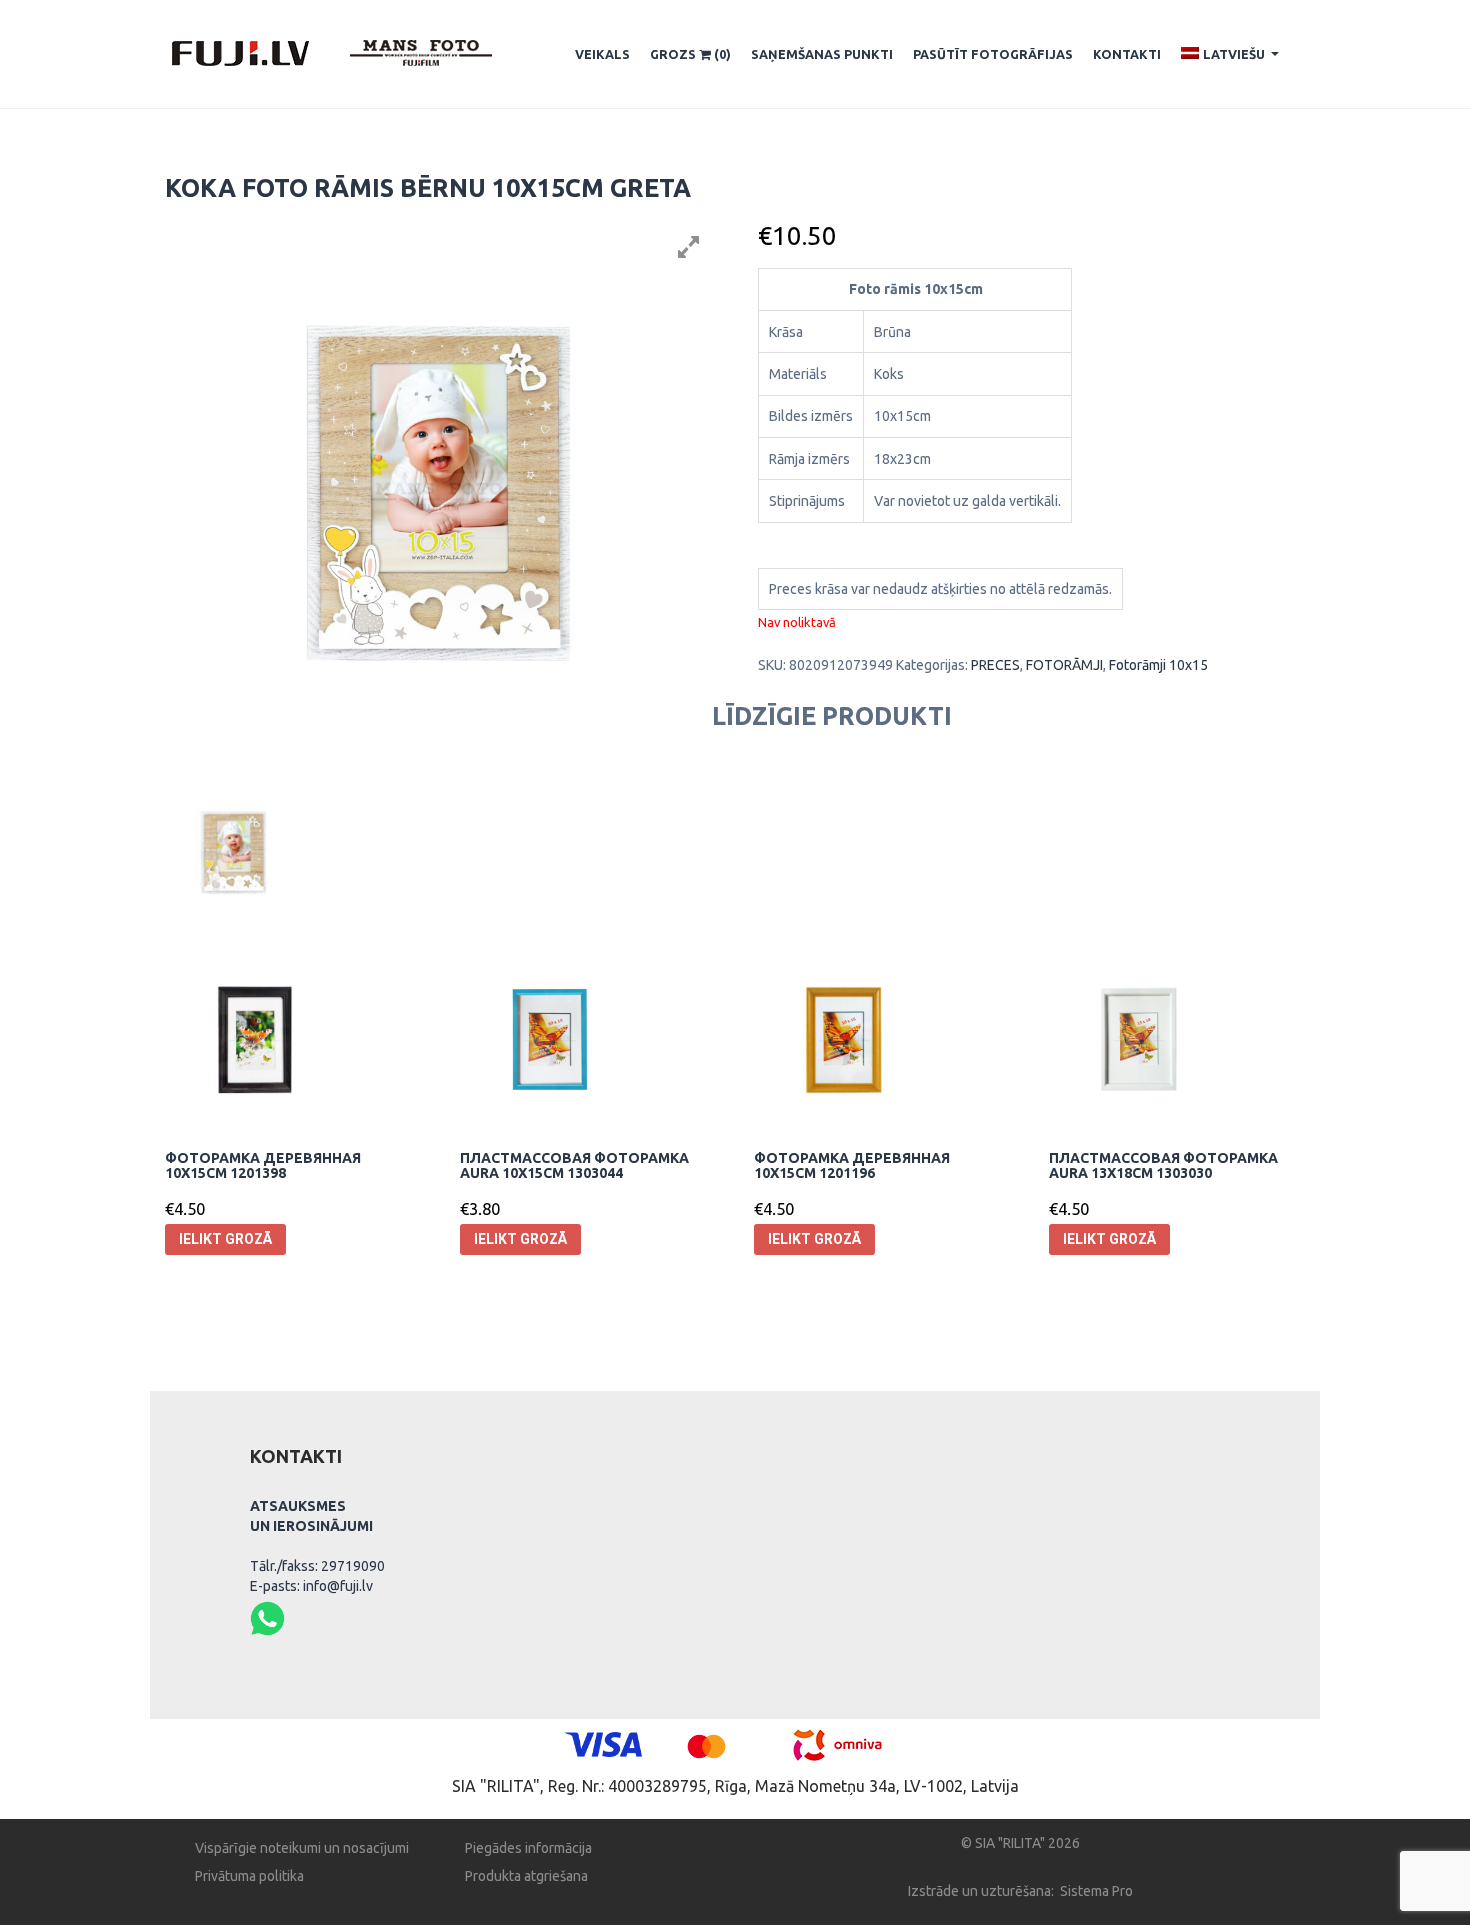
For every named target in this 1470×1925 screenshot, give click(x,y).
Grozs (690, 54)
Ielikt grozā (225, 1239)
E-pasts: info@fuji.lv (311, 1586)
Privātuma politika (249, 1876)
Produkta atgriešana (526, 1876)
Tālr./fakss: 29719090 (317, 1566)
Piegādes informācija (528, 1848)
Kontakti (1127, 54)
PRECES (995, 665)
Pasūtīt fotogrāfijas (993, 54)
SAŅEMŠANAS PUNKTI (822, 54)
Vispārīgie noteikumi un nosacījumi (302, 1848)
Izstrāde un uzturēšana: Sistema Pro (1020, 1891)
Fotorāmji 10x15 (1158, 665)
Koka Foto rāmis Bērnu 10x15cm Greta (428, 188)
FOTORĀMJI (1064, 665)
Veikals (602, 54)
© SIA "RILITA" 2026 (1020, 1843)
